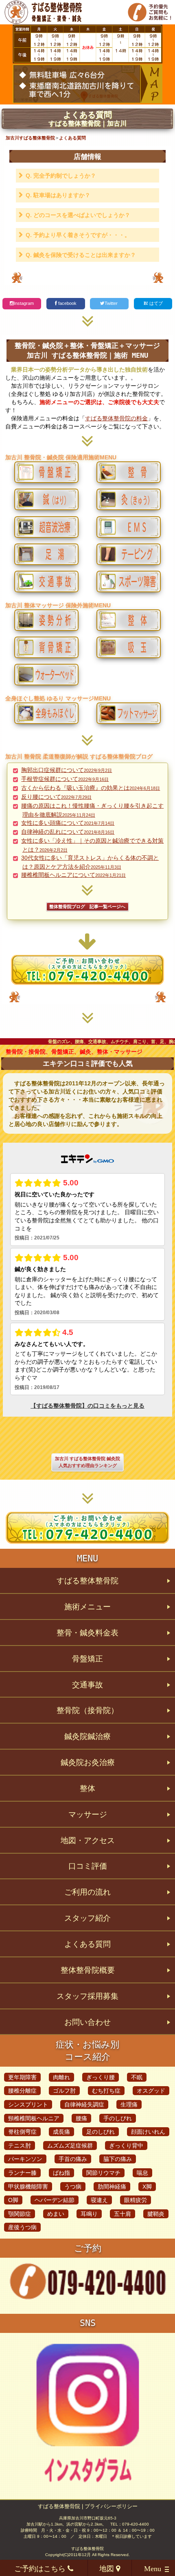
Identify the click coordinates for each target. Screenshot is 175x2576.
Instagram (24, 303)
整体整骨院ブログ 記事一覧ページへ (87, 907)
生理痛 (129, 2104)
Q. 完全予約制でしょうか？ (61, 176)
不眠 (137, 2077)
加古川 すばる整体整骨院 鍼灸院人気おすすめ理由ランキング (87, 1462)
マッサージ (88, 1814)
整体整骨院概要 (88, 1970)
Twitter (112, 303)
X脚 (147, 2187)
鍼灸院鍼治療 (87, 1736)
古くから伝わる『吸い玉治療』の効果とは (91, 788)
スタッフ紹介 (87, 1918)
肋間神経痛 (112, 2187)
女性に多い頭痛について (68, 823)
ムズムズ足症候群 (70, 2146)
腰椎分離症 (22, 2091)
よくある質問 (87, 1944)
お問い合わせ (87, 2022)
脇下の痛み (118, 2159)
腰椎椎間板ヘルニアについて (73, 875)
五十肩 (122, 2214)
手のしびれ (118, 2118)
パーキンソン (25, 2159)
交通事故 (87, 1685)
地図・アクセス (88, 1840)
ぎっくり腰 (101, 2077)
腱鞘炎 (156, 2214)
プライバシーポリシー (111, 2506)
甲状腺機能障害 (28, 2187)
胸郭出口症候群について (67, 770)
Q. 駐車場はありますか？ (58, 195)
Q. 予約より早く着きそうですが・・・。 (78, 235)
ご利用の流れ (87, 1892)
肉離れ (61, 2077)
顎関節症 (20, 2214)
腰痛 (81, 2118)
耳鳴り (89, 2214)
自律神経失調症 (84, 2104)
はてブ (155, 303)
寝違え (99, 2200)
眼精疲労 (136, 2200)
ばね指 (61, 2173)
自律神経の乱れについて (68, 832)
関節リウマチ (103, 2173)
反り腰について (56, 797)
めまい (56, 2214)
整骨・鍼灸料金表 (87, 1633)
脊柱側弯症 (22, 2132)
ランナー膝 (22, 2173)
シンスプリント (28, 2104)
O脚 (13, 2200)
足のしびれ (101, 2132)
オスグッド (151, 2091)
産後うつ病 (22, 2227)
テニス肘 (20, 2146)
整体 (87, 1788)
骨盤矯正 (87, 1659)
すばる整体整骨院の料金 (116, 418)
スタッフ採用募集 (87, 1996)
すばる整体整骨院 (87, 1581)
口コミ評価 (88, 1866)
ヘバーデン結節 (55, 2200)
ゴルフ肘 (64, 2091)
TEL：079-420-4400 (130, 2524)
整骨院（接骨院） (87, 1710)
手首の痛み (73, 2159)
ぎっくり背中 (126, 2146)
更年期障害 (22, 2077)
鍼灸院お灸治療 (88, 1762)
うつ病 (73, 2187)
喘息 (142, 2173)
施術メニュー (87, 1607)
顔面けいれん (148, 2132)
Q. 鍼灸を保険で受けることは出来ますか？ (81, 255)
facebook (67, 303)
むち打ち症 (106, 2091)
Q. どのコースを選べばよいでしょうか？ (78, 215)
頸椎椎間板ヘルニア (34, 2118)
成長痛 (61, 2132)
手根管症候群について (65, 779)
